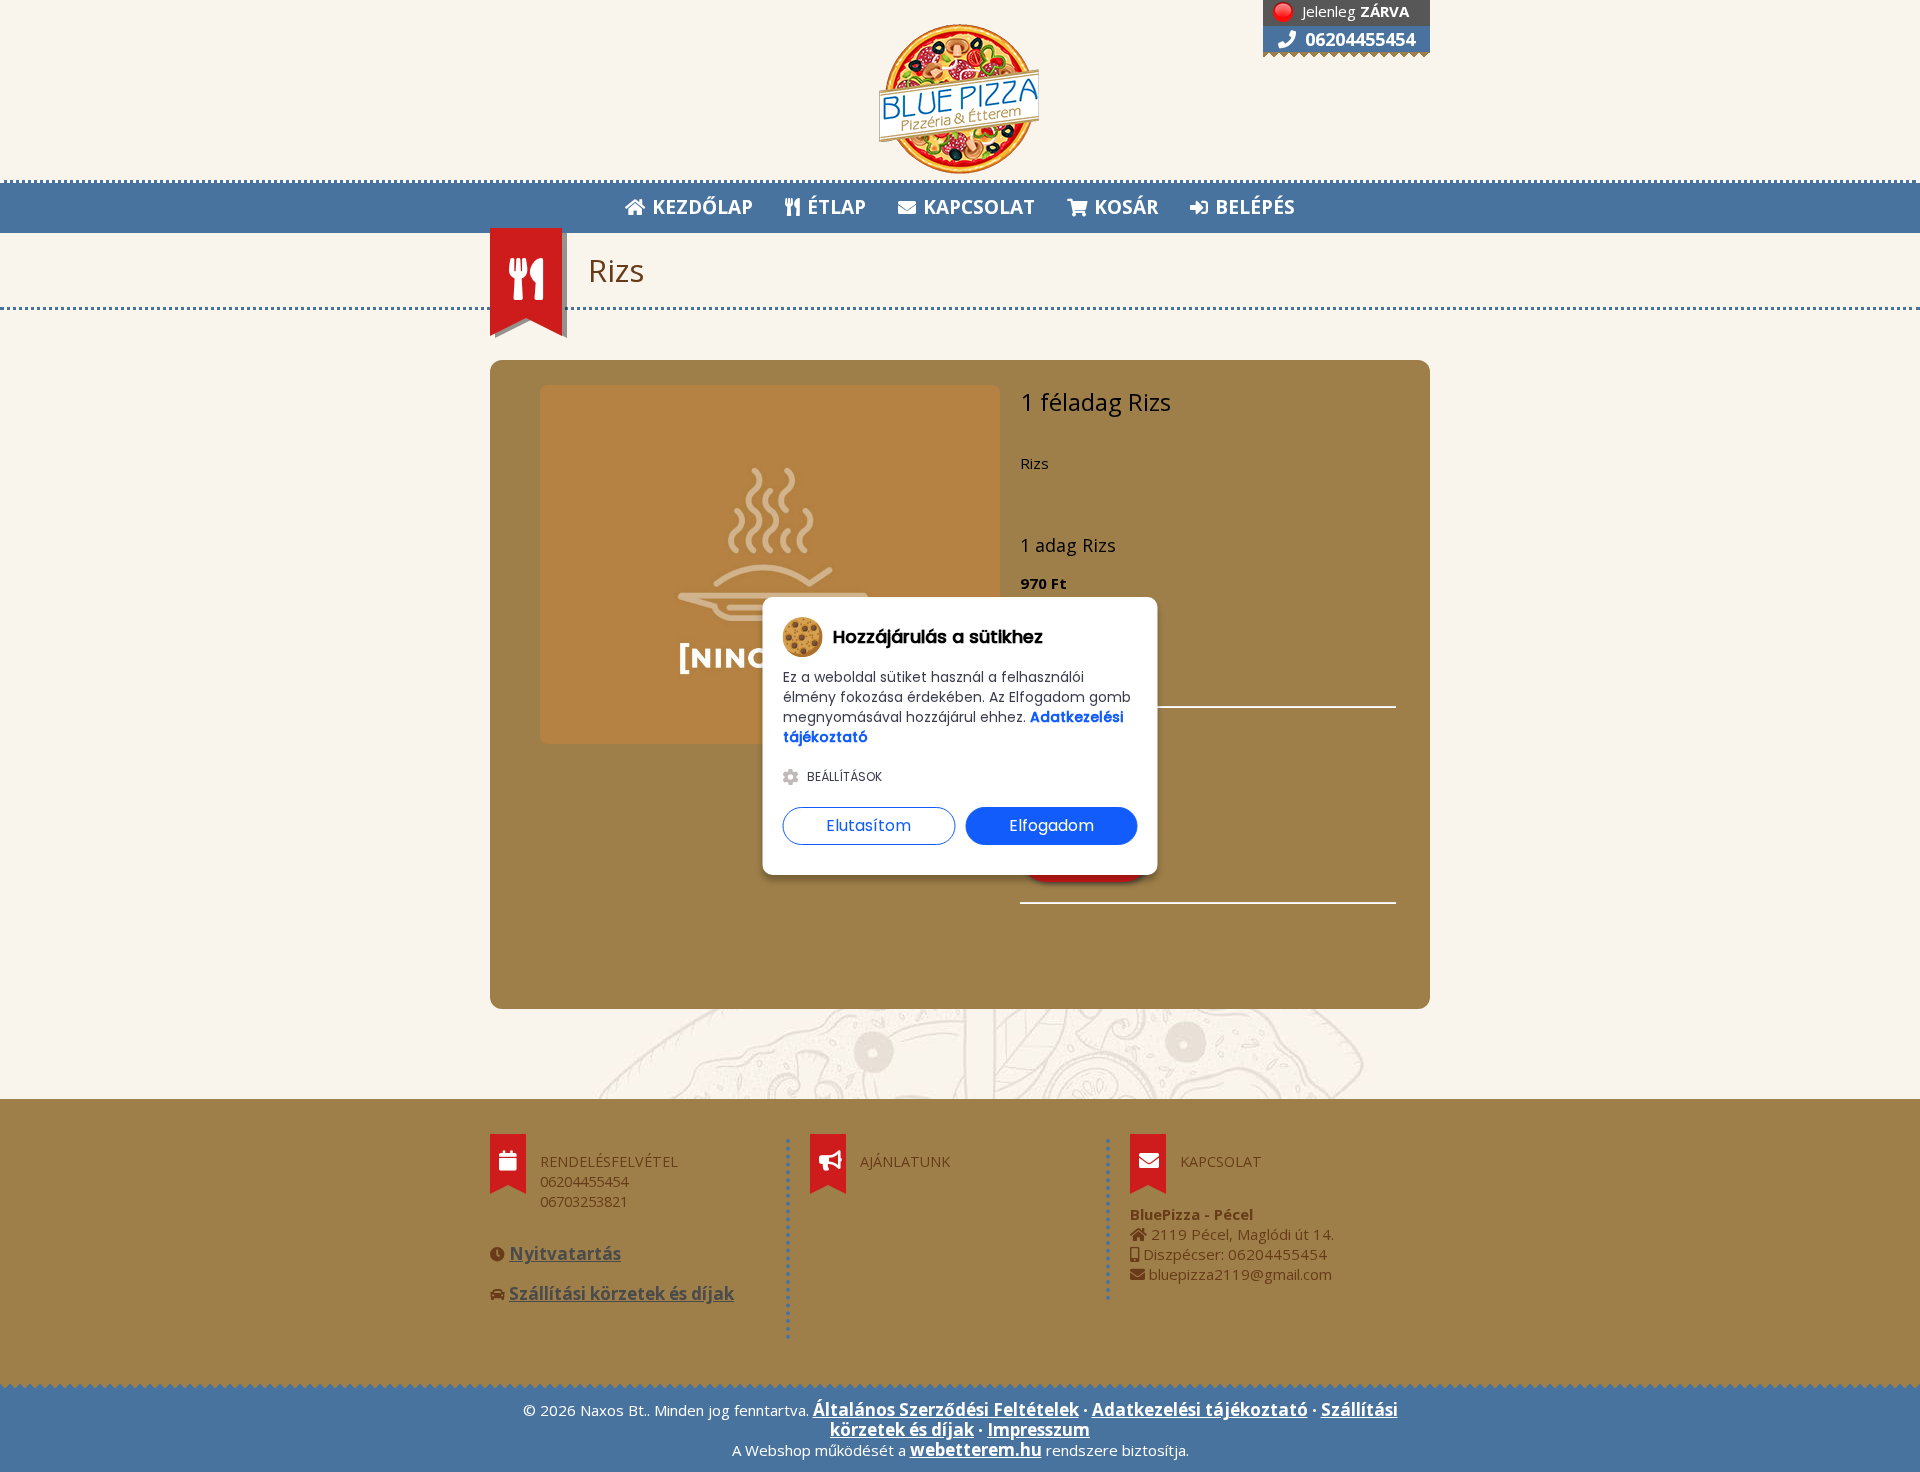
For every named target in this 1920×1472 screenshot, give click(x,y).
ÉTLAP (834, 207)
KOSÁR (1123, 207)
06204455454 (1357, 39)
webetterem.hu (976, 1449)
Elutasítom (868, 825)
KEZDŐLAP (700, 207)
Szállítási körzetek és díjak (621, 1293)
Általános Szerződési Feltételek (946, 1409)
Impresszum (1038, 1429)
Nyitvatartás (565, 1253)
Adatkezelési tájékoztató (1200, 1409)
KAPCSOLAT (976, 207)
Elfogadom (1051, 825)
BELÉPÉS (1252, 207)
